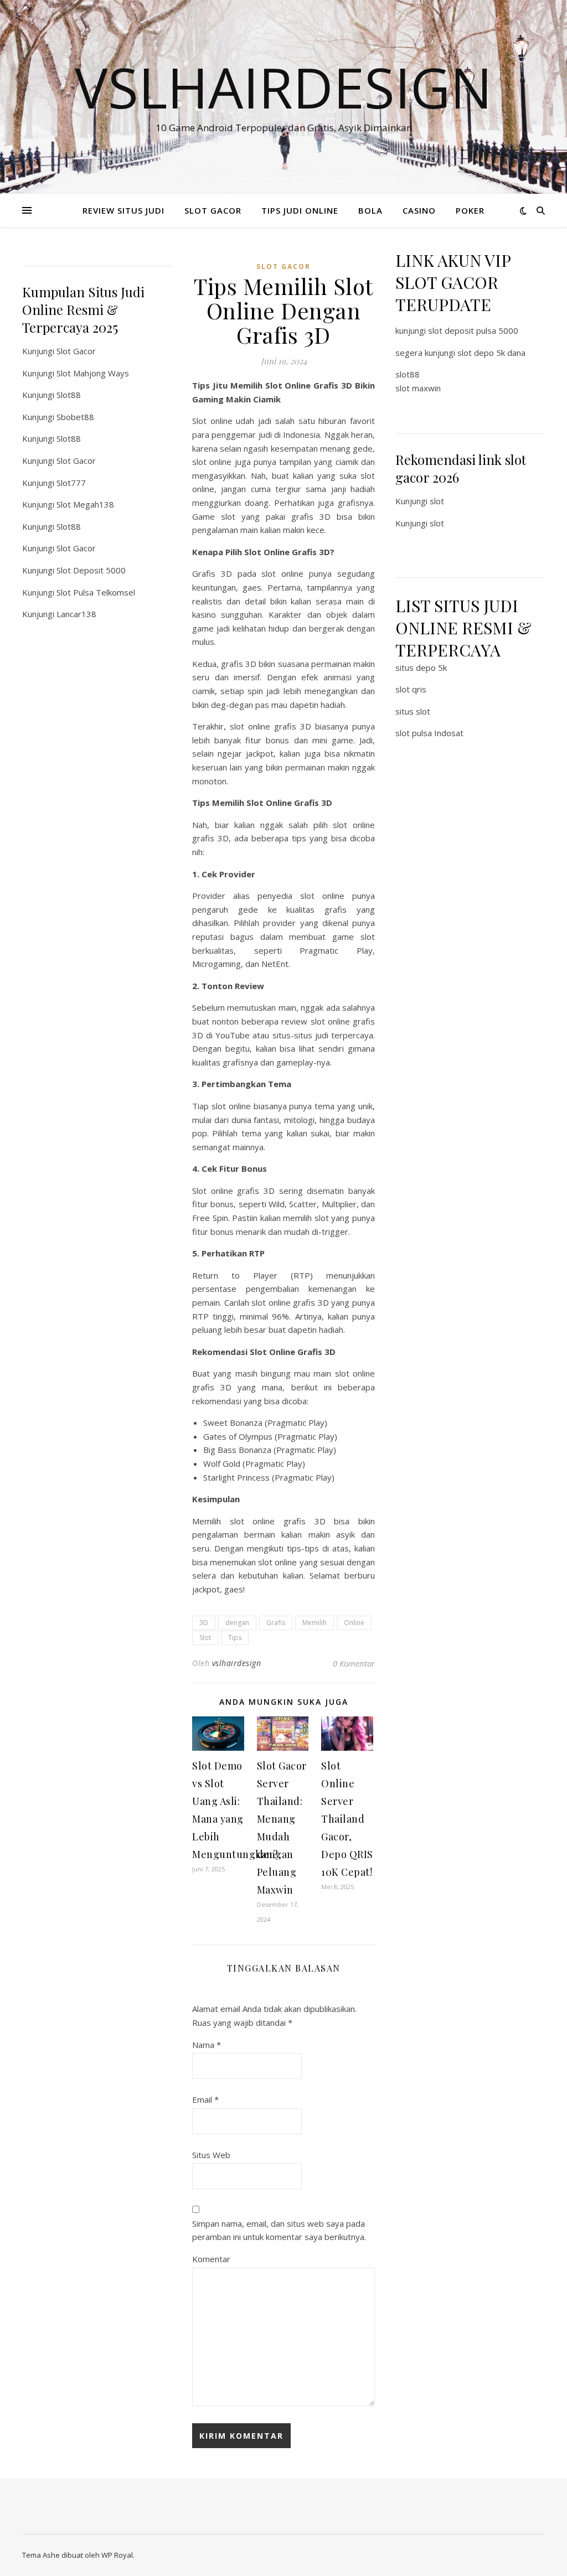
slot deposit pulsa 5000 (473, 330)
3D (204, 1623)
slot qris (411, 689)
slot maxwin (418, 388)
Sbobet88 (75, 417)
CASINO (419, 210)
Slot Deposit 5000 (91, 570)
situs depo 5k (421, 668)
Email (205, 2099)
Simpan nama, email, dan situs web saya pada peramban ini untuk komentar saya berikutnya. (279, 2230)
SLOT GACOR (213, 210)
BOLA (370, 210)
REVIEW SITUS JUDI (123, 210)
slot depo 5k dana (491, 353)
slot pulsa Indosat (429, 733)
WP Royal (117, 2555)
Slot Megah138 (85, 504)
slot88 (408, 374)
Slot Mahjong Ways (93, 373)
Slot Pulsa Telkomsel (96, 592)
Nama (207, 2045)
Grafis (276, 1623)
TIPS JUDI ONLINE (300, 210)
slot (437, 501)
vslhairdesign (237, 1663)
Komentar (211, 2259)
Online (354, 1623)
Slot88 (69, 395)
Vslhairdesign (283, 87)
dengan (237, 1623)
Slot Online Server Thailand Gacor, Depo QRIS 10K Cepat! (347, 1819)
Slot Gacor (76, 351)
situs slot (413, 711)
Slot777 (71, 483)
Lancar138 (76, 614)
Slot (205, 1638)
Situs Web (211, 2155)
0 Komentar (354, 1663)
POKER (470, 210)
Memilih (315, 1623)
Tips (235, 1638)
